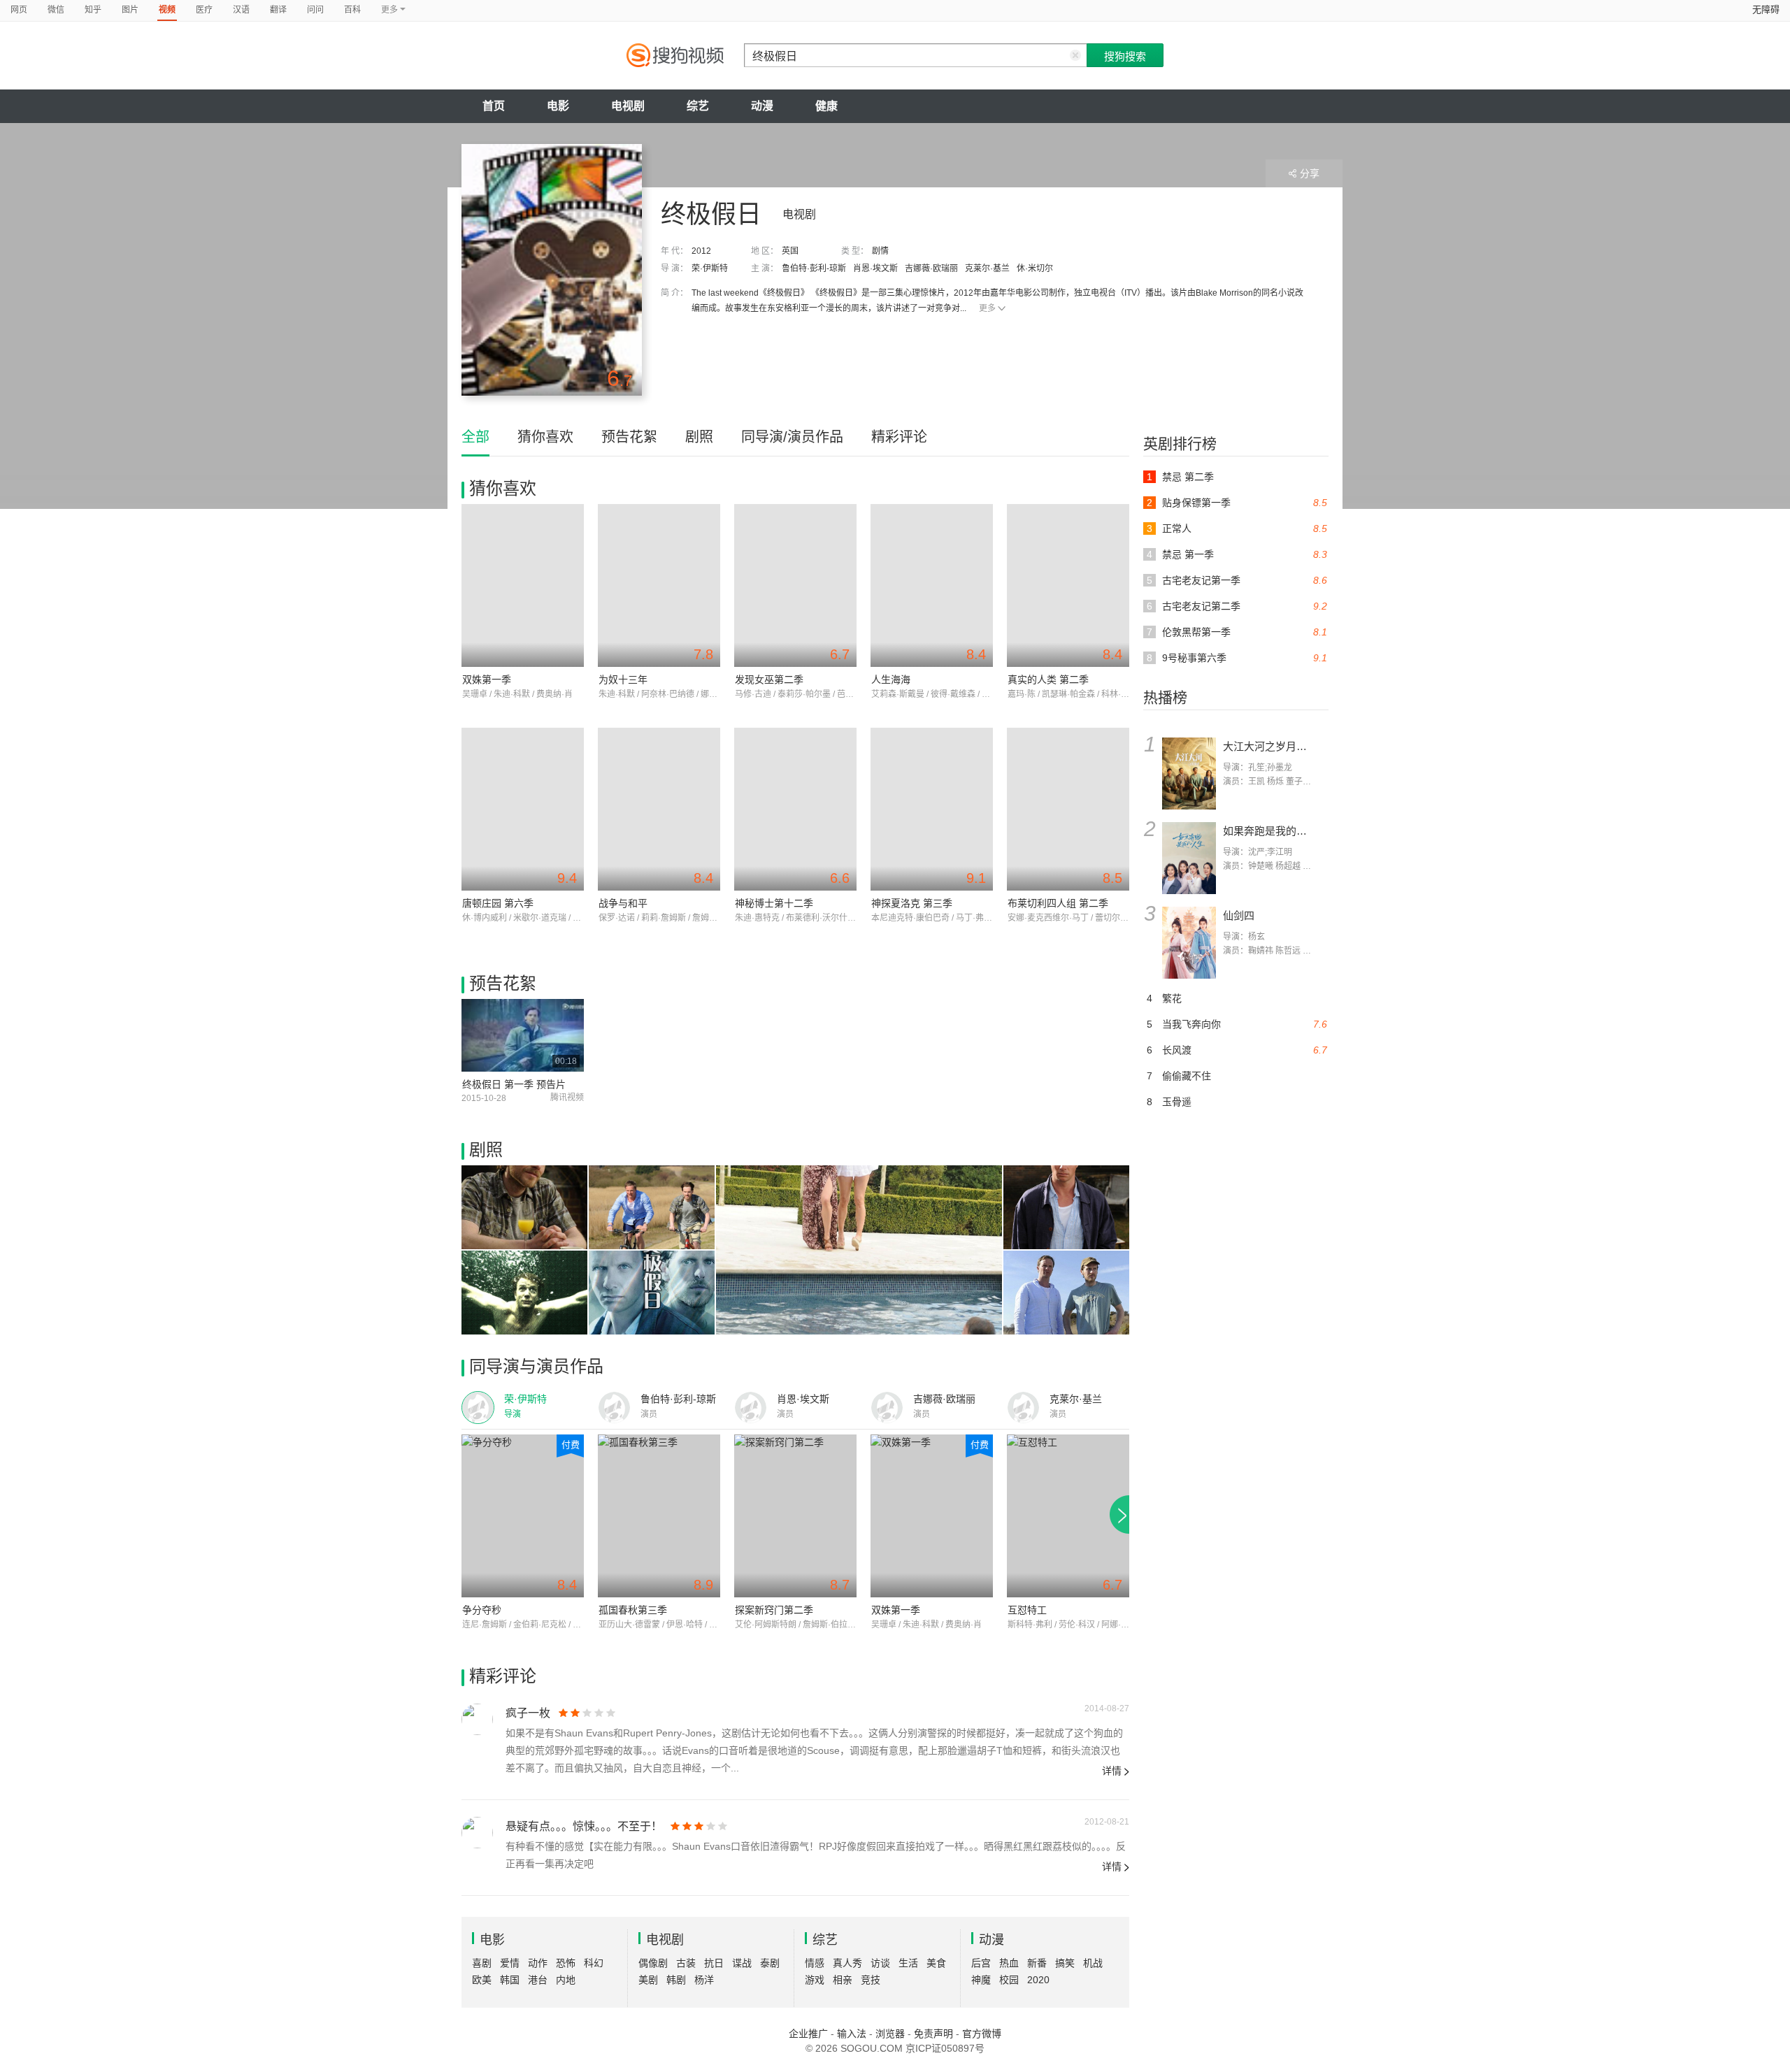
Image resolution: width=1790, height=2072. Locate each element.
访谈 (880, 1963)
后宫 (981, 1963)
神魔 (981, 1980)
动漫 (762, 106)
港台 (538, 1980)
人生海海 (891, 679)
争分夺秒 (482, 1610)
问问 (315, 10)
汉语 (241, 10)
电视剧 (628, 106)
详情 (1112, 1771)
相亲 (843, 1980)
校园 (1009, 1980)
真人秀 (847, 1963)
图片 (130, 10)
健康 (826, 106)
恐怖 (566, 1963)
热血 (1009, 1963)
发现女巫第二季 (769, 679)
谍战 (742, 1963)
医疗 (204, 10)
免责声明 (933, 2034)
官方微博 (982, 2034)
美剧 (648, 1980)
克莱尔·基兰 (987, 268)
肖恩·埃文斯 (875, 268)
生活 (908, 1963)
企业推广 (808, 2034)
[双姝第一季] (523, 585)
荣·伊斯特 (710, 268)
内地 (566, 1980)
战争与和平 (623, 903)
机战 (1093, 1963)
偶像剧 (653, 1963)
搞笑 (1065, 1963)
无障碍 (1766, 9)
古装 (686, 1963)
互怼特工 (1027, 1610)
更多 (987, 308)
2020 (1038, 1980)
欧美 (482, 1980)
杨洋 (704, 1980)
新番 (1037, 1963)
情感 (815, 1963)
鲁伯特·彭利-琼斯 (814, 268)
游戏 (815, 1980)
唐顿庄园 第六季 (498, 903)
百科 (352, 10)
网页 (19, 10)
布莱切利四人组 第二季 (1058, 903)
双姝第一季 (487, 679)
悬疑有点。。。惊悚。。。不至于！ (584, 1826)
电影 (558, 106)
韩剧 (676, 1980)
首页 (494, 106)
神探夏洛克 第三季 (912, 903)
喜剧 (482, 1963)
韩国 (510, 1980)
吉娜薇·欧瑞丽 (931, 268)
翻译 (278, 10)
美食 (936, 1963)
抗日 (714, 1963)
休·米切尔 (1035, 268)
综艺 (698, 106)
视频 (167, 10)
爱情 (510, 1963)
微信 (56, 10)
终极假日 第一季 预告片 (514, 1084)
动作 (538, 1963)
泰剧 (770, 1963)
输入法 (852, 2034)
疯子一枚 (528, 1713)
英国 (790, 251)
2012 (701, 251)
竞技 (871, 1980)
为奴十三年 (623, 679)
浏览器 (890, 2034)
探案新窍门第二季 (774, 1610)
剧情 (880, 251)
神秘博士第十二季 (774, 903)
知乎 (93, 10)
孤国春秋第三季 (633, 1610)
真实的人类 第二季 (1048, 679)
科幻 (594, 1963)
